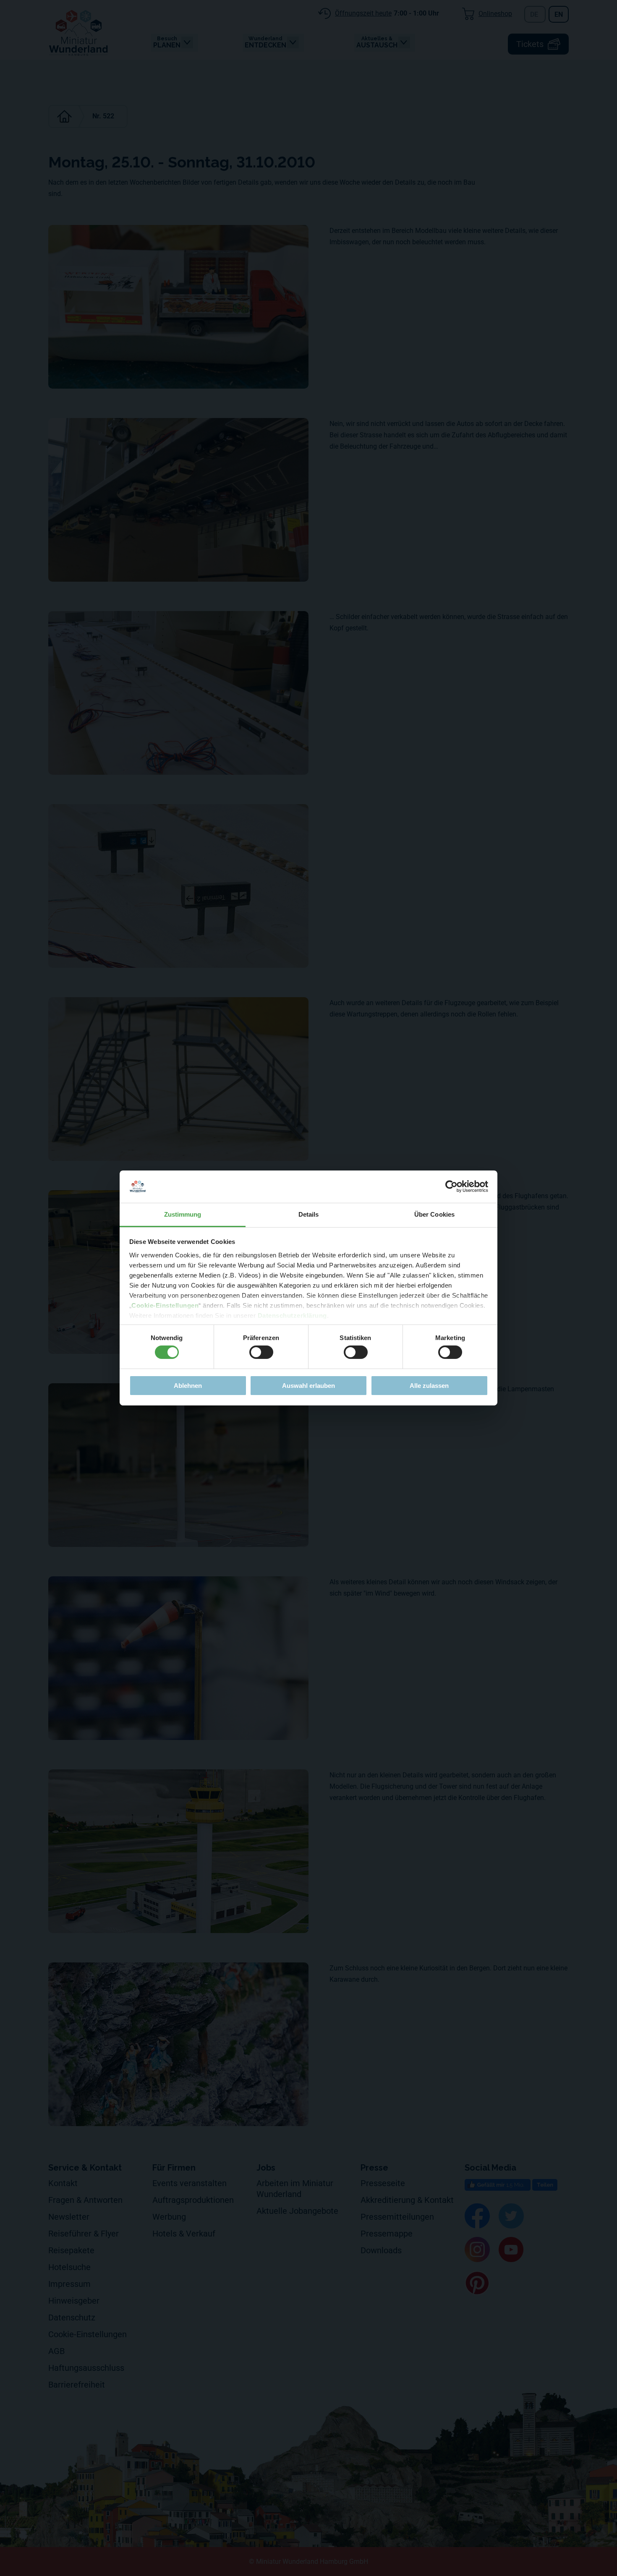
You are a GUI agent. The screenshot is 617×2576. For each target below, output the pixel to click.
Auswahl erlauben (308, 1386)
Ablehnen (188, 1386)
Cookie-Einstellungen (165, 1305)
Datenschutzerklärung (292, 1315)
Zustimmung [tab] (183, 1214)
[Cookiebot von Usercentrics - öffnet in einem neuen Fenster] (451, 1186)
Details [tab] (309, 1214)
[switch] (261, 1352)
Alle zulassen (429, 1386)
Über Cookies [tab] (434, 1214)
